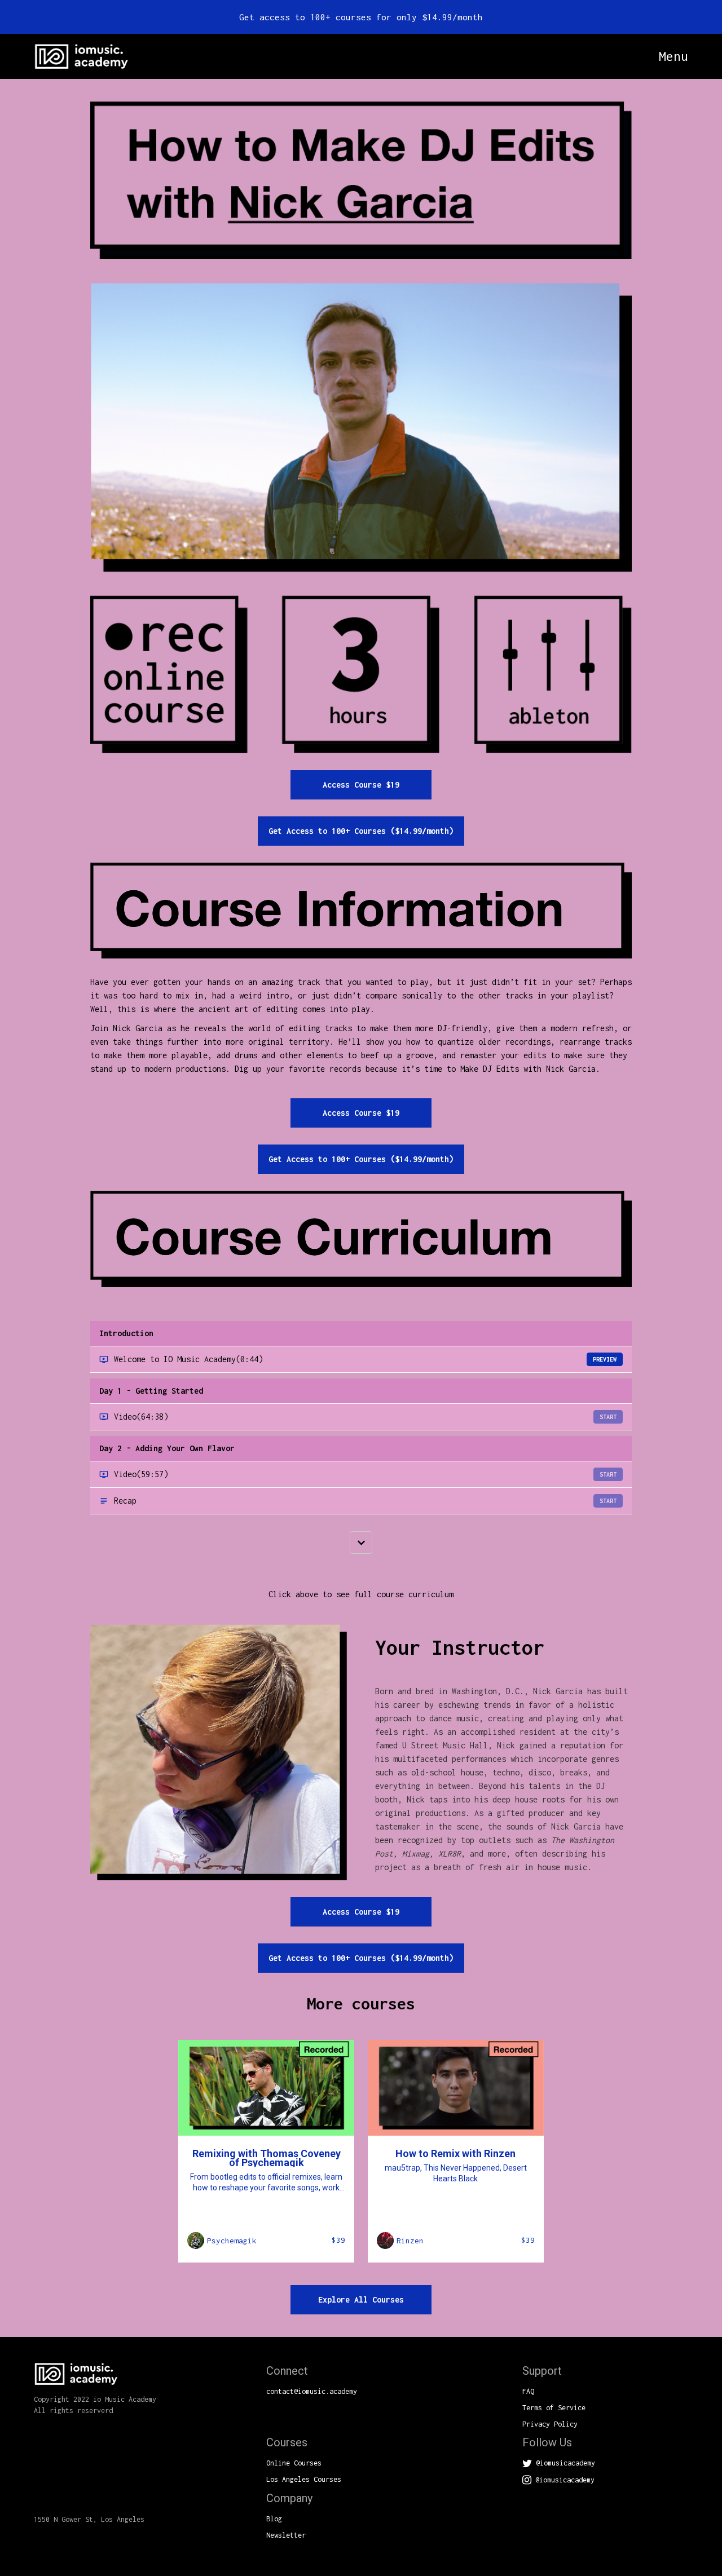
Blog (274, 2519)
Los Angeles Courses (304, 2479)
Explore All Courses (361, 2299)
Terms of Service (554, 2408)
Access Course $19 (361, 785)
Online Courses (294, 2463)
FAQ (528, 2391)
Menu (673, 57)
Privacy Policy (550, 2424)
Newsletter (286, 2535)
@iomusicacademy (563, 2463)
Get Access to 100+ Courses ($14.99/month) (361, 831)
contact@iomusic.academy (312, 2391)
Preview (605, 1359)
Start (608, 1417)
